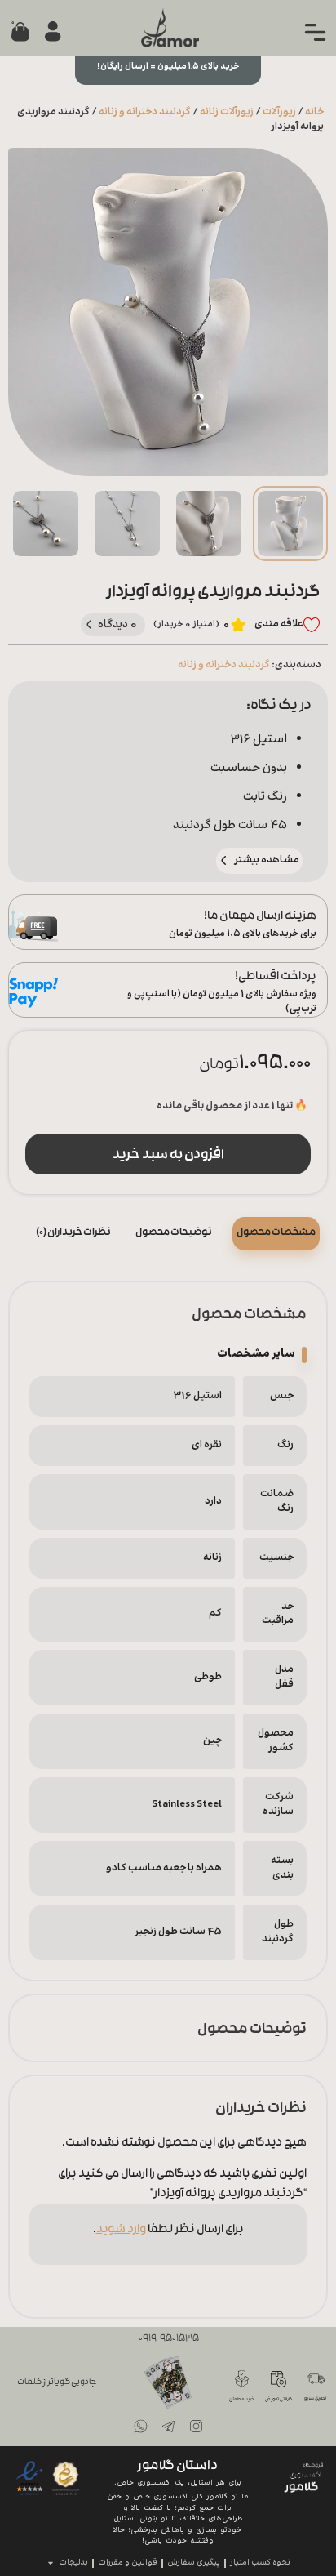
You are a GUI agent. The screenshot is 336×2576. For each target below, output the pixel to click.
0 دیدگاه (118, 624)
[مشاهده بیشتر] (224, 860)
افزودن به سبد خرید (168, 1156)
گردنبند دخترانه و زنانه (145, 112)
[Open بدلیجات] (51, 2563)
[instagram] (196, 2427)
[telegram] (168, 2427)
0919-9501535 (169, 2339)
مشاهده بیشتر (267, 860)
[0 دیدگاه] (89, 624)
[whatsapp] (140, 2427)
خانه (314, 112)
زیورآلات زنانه (227, 112)
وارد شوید (121, 2230)
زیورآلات (279, 112)
